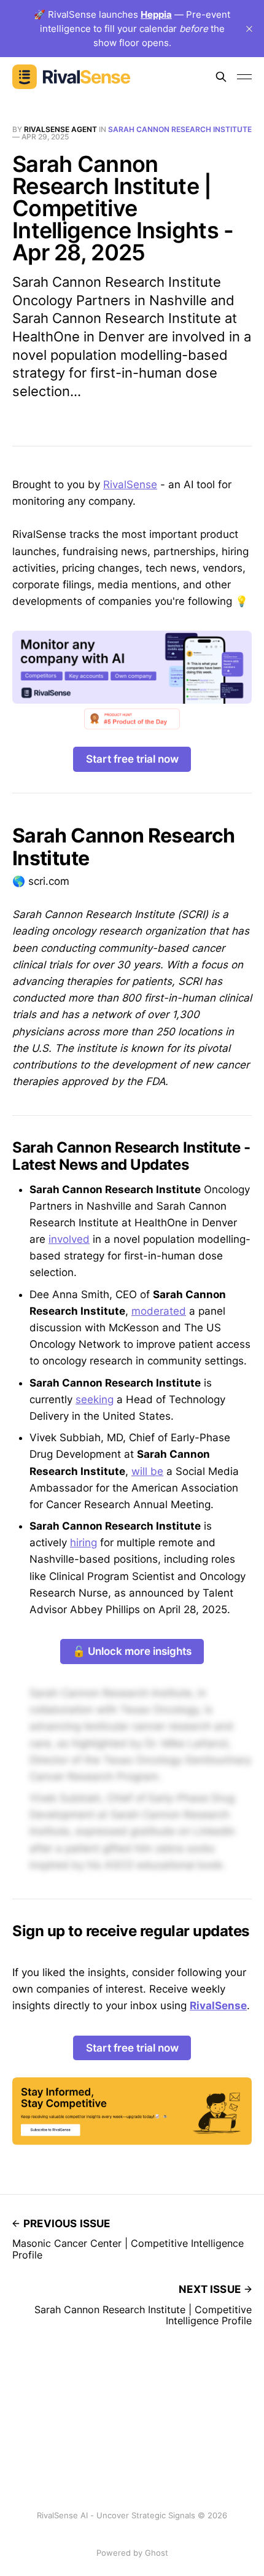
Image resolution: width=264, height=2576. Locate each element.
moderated (159, 1311)
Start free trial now (132, 759)
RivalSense (130, 484)
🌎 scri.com (41, 881)
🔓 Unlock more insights (132, 1651)
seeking (95, 1399)
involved (69, 1239)
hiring (83, 1543)
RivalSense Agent (60, 129)
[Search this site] (221, 77)
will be (147, 1471)
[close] (249, 29)
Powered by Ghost (132, 2553)
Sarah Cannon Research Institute (180, 129)
